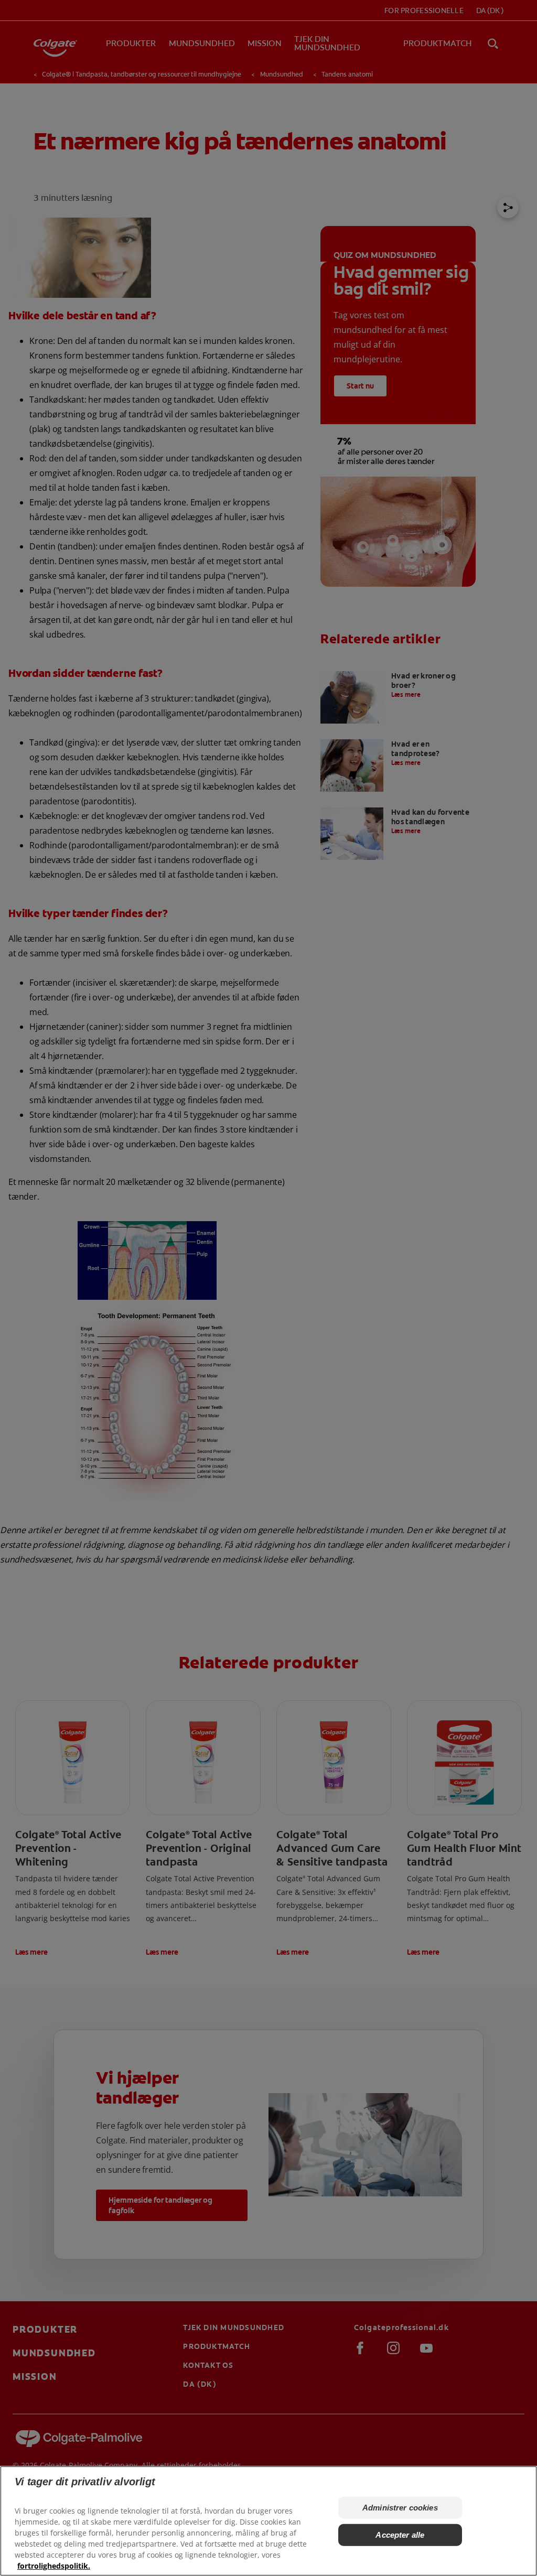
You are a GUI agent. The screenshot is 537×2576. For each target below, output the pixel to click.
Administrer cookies (400, 2508)
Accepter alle (400, 2535)
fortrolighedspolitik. (54, 2566)
